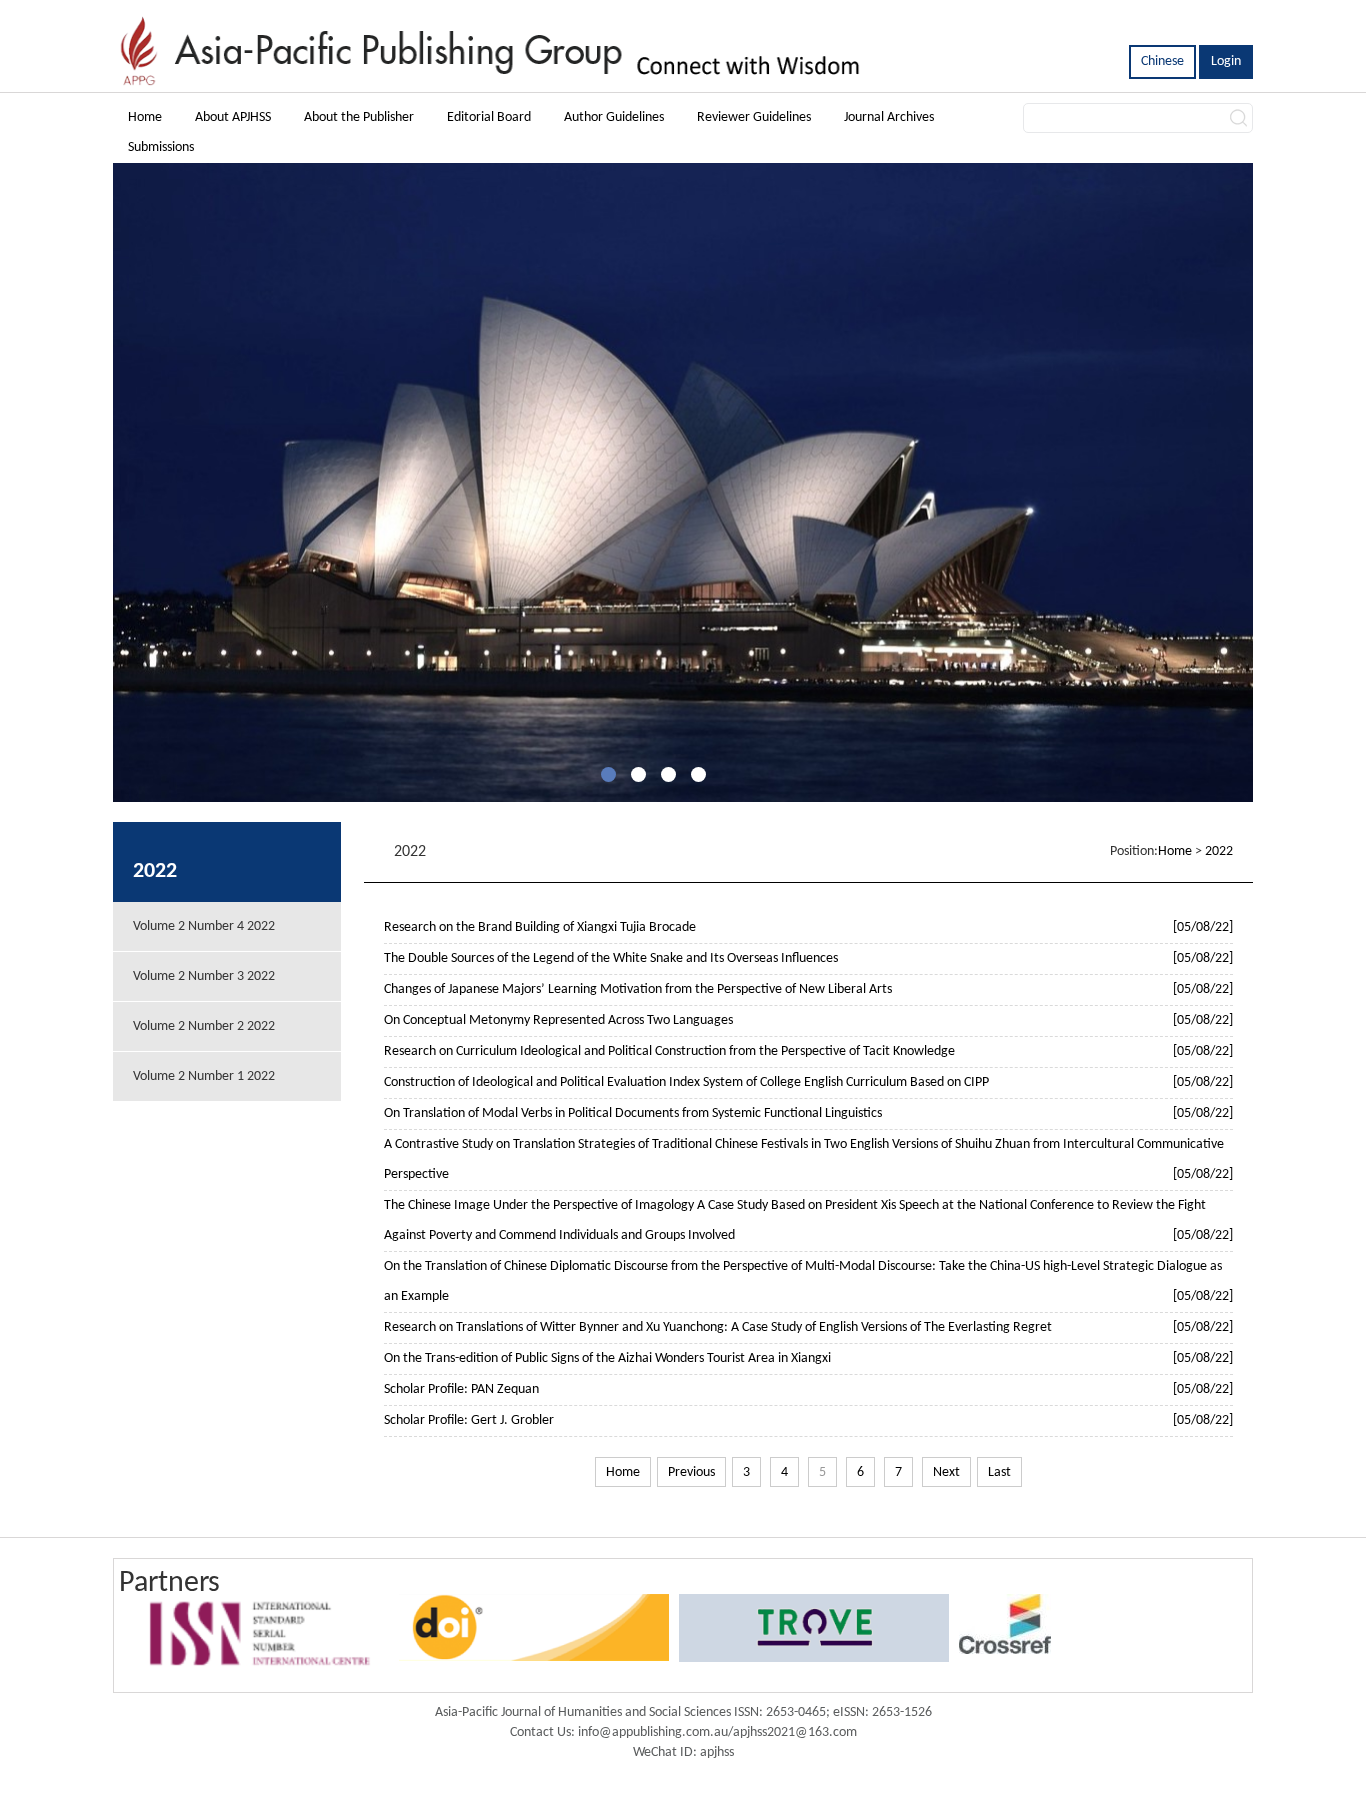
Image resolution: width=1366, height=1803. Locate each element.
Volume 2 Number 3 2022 (204, 976)
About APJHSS (233, 117)
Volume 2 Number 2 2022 (204, 1026)
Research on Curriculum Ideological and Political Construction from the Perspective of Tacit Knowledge (669, 1051)
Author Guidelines (614, 117)
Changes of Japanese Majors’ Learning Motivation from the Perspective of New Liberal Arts (638, 989)
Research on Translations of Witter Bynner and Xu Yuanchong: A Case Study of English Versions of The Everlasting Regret (718, 1327)
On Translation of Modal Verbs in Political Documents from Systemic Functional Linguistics (633, 1113)
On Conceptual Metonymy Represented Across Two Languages (558, 1020)
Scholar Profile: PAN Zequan (461, 1389)
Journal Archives (889, 117)
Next (946, 1472)
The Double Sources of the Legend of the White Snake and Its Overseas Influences (611, 958)
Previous (691, 1472)
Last (999, 1472)
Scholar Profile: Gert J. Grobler (469, 1420)
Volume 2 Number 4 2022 (204, 926)
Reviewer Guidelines (754, 117)
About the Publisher (359, 117)
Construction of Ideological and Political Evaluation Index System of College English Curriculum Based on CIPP (686, 1082)
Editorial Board (489, 117)
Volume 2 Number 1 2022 (204, 1076)
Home (145, 117)
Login (1226, 61)
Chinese (1162, 61)
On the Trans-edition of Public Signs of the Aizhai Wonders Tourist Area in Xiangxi (607, 1358)
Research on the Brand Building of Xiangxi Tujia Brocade (540, 927)
